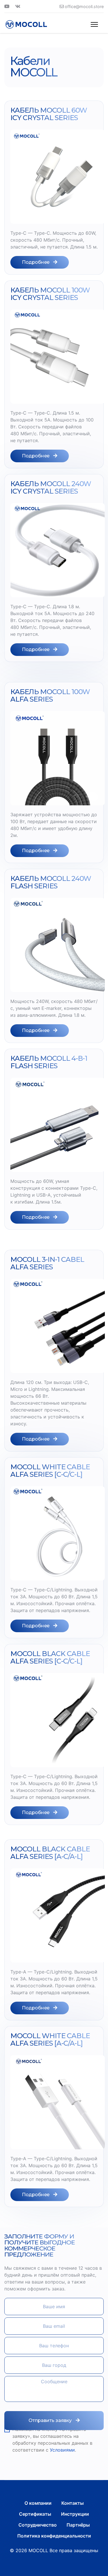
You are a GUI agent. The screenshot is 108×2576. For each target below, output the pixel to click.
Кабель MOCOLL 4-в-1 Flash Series (49, 1062)
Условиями (62, 2450)
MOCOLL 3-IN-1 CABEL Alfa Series (47, 1263)
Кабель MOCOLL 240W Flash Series (51, 882)
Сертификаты (35, 2514)
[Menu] (94, 24)
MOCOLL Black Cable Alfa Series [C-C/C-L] (50, 1657)
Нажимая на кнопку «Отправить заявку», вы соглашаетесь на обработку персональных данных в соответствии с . (52, 2440)
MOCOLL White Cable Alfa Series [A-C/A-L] (50, 2039)
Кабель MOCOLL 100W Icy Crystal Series (50, 294)
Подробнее (36, 262)
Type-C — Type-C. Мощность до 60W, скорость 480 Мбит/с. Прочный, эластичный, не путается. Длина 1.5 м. (54, 240)
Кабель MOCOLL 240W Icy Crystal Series (51, 487)
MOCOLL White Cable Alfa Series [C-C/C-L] (50, 1471)
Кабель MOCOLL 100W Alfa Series (50, 695)
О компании (38, 2503)
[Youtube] (7, 6)
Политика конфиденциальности (54, 2536)
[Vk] (18, 6)
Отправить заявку (51, 2420)
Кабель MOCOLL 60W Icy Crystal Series (49, 114)
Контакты (73, 2503)
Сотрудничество (38, 2525)
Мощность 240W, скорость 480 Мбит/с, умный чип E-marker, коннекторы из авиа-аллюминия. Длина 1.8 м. (54, 1008)
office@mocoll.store (84, 6)
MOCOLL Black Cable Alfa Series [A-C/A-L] (50, 1853)
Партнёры (78, 2525)
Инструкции (75, 2514)
